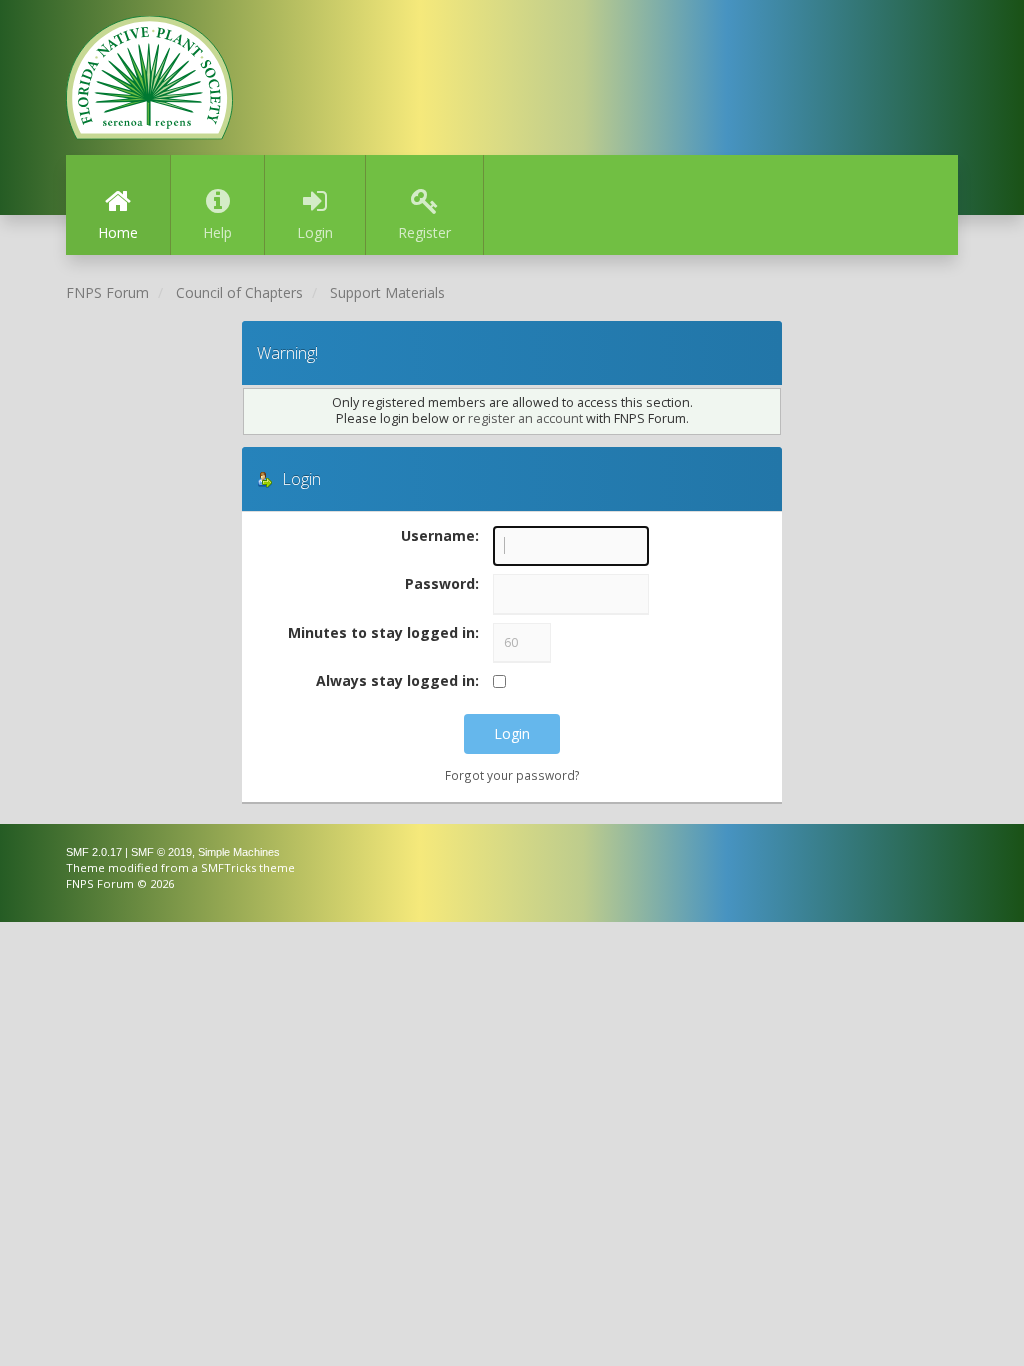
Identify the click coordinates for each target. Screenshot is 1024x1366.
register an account (525, 418)
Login (315, 232)
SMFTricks (228, 867)
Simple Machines (239, 852)
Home (118, 232)
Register (424, 232)
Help (217, 232)
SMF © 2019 (161, 852)
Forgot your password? (512, 775)
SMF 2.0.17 (94, 852)
